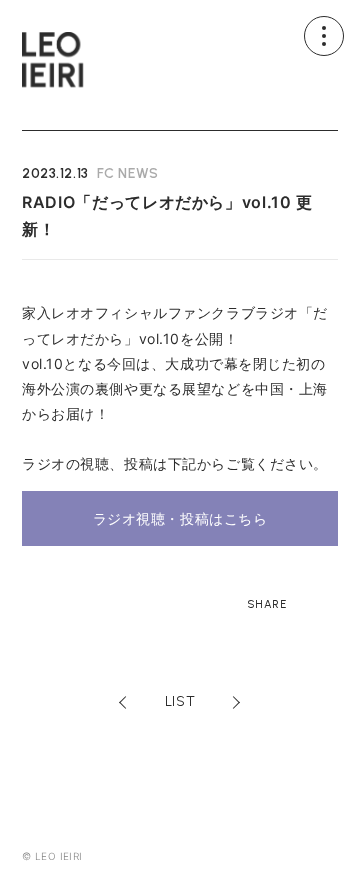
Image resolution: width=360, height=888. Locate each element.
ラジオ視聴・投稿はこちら (180, 518)
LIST (180, 702)
